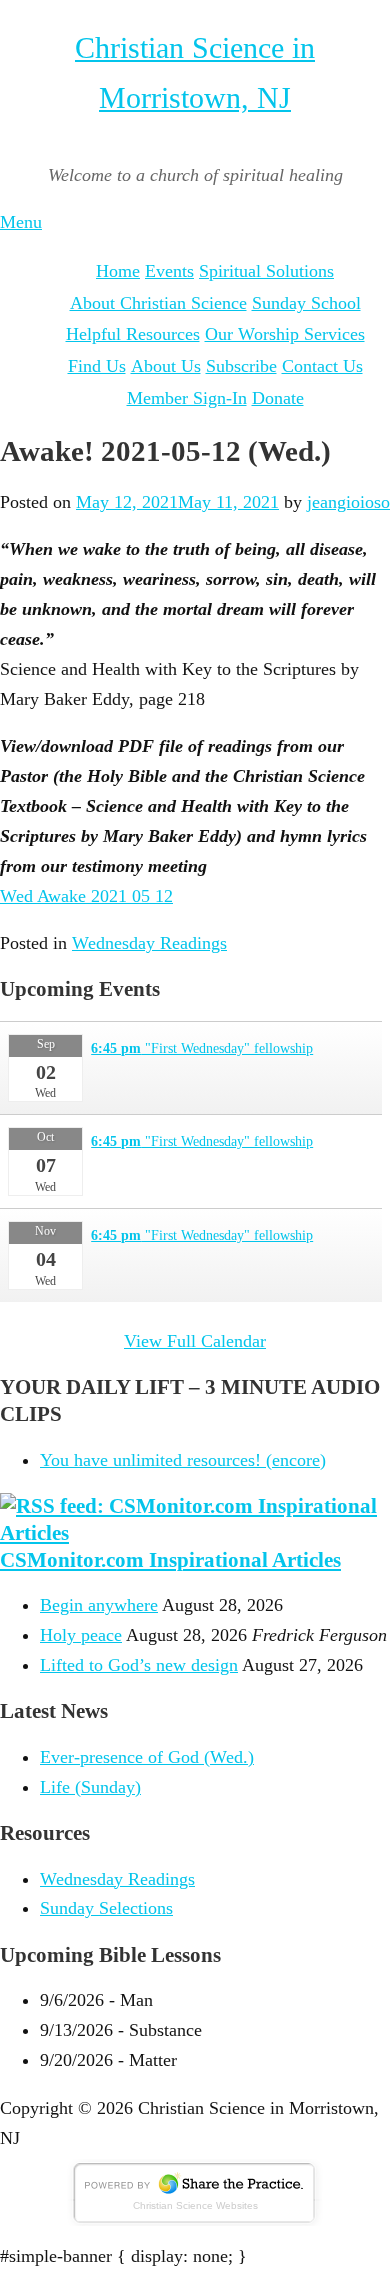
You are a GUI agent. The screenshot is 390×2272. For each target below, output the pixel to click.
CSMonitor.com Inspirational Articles (170, 1560)
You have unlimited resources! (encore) (183, 1460)
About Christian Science (158, 303)
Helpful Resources (133, 334)
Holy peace (81, 1635)
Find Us (97, 366)
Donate (278, 398)
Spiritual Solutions (266, 271)
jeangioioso (348, 502)
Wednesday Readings (149, 943)
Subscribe (241, 366)
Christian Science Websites (195, 2205)
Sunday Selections (106, 1908)
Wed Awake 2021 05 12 (86, 896)
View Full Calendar (195, 1341)
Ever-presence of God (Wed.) (147, 1757)
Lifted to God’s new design (139, 1665)
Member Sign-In (187, 398)
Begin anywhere (99, 1605)
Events (169, 271)
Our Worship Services (285, 334)
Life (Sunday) (90, 1787)
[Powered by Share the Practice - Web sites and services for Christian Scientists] (195, 2220)
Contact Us (322, 366)
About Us (166, 366)
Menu (21, 222)
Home (118, 271)
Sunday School (306, 303)
